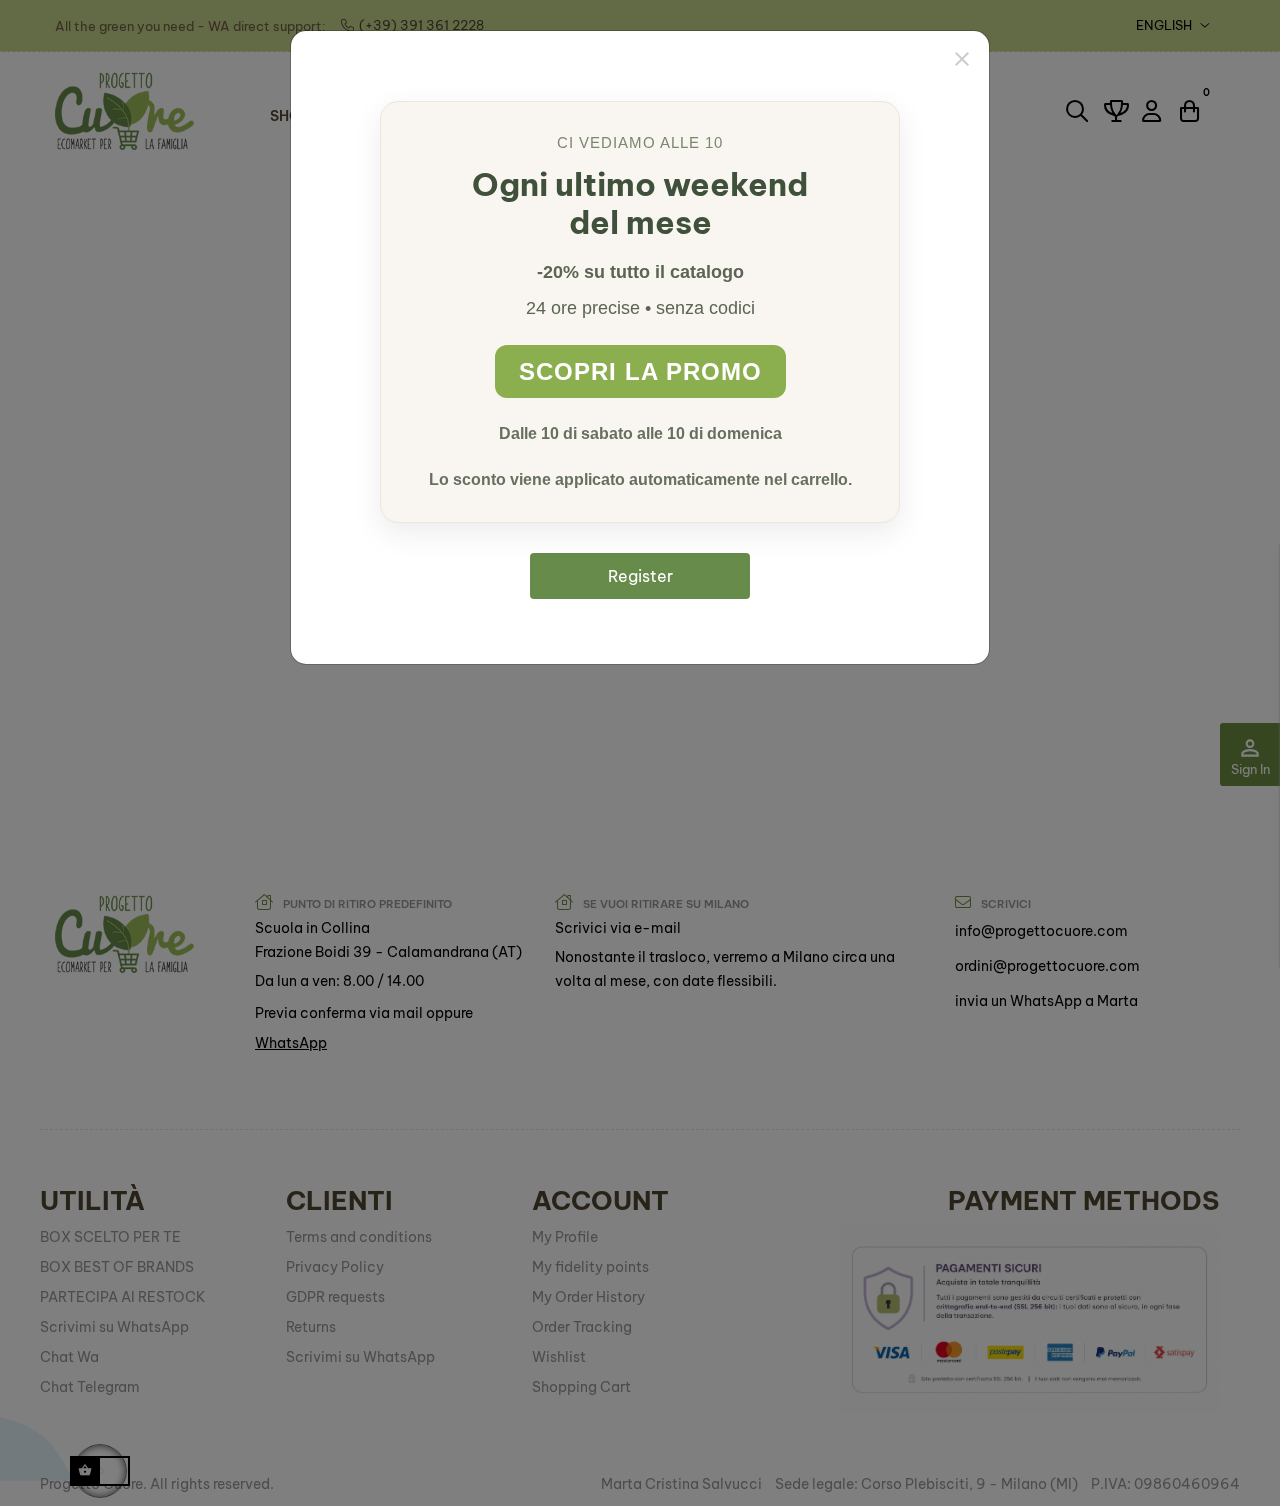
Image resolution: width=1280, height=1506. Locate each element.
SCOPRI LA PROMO (640, 371)
